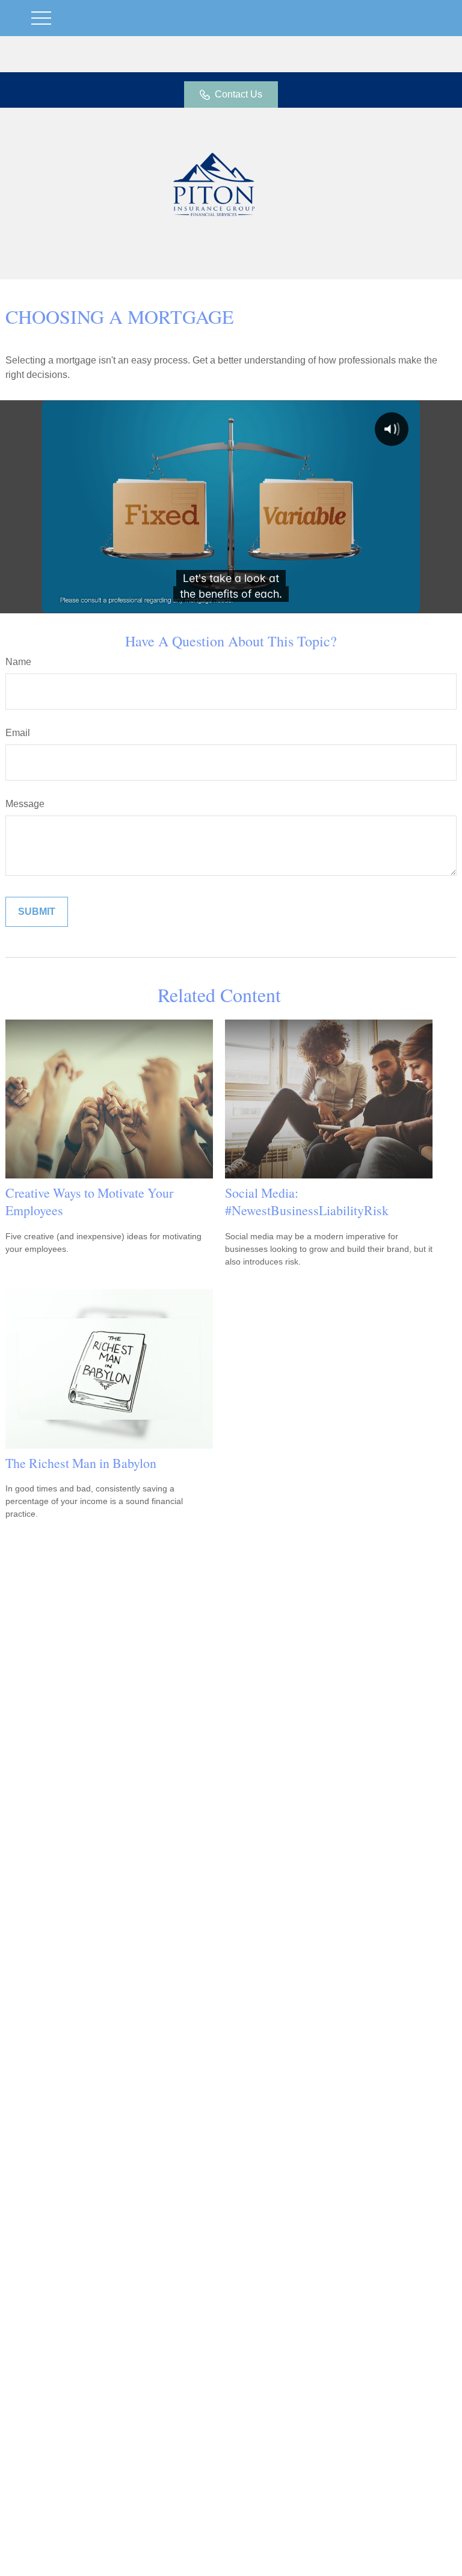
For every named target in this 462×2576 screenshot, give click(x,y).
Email (18, 733)
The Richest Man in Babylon (81, 1463)
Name (18, 662)
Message (25, 804)
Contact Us (239, 94)
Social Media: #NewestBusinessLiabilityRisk (307, 1201)
